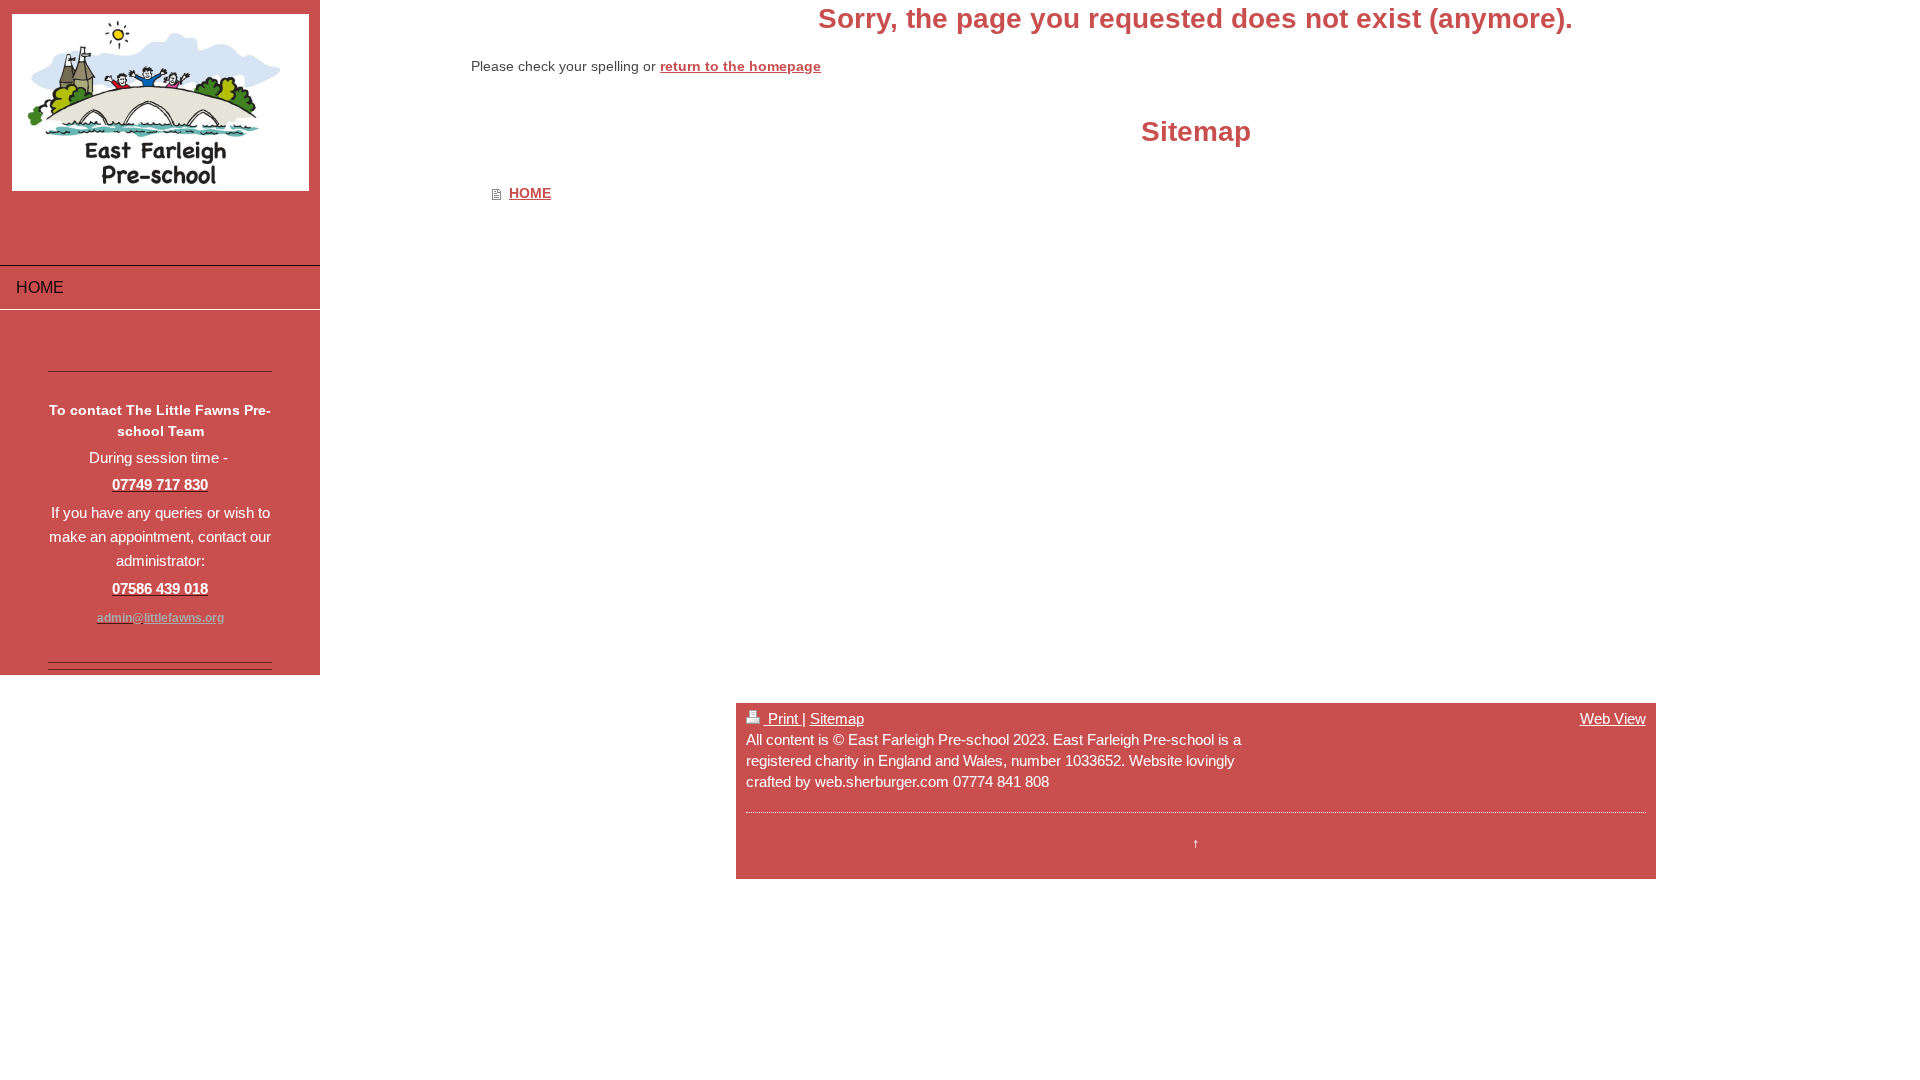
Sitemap (837, 718)
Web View (1613, 718)
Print (783, 718)
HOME (530, 193)
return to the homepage (740, 66)
